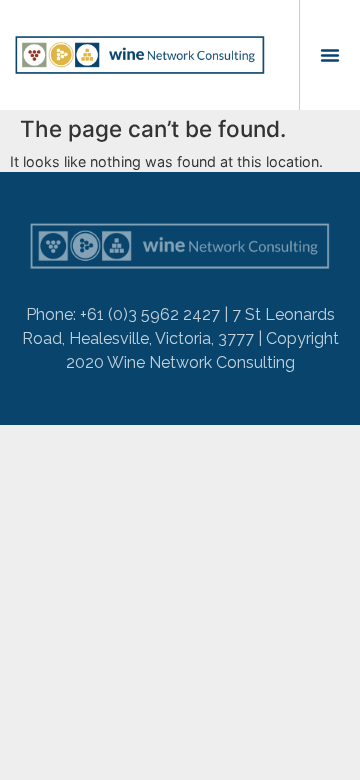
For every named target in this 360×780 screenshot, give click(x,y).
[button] (330, 55)
